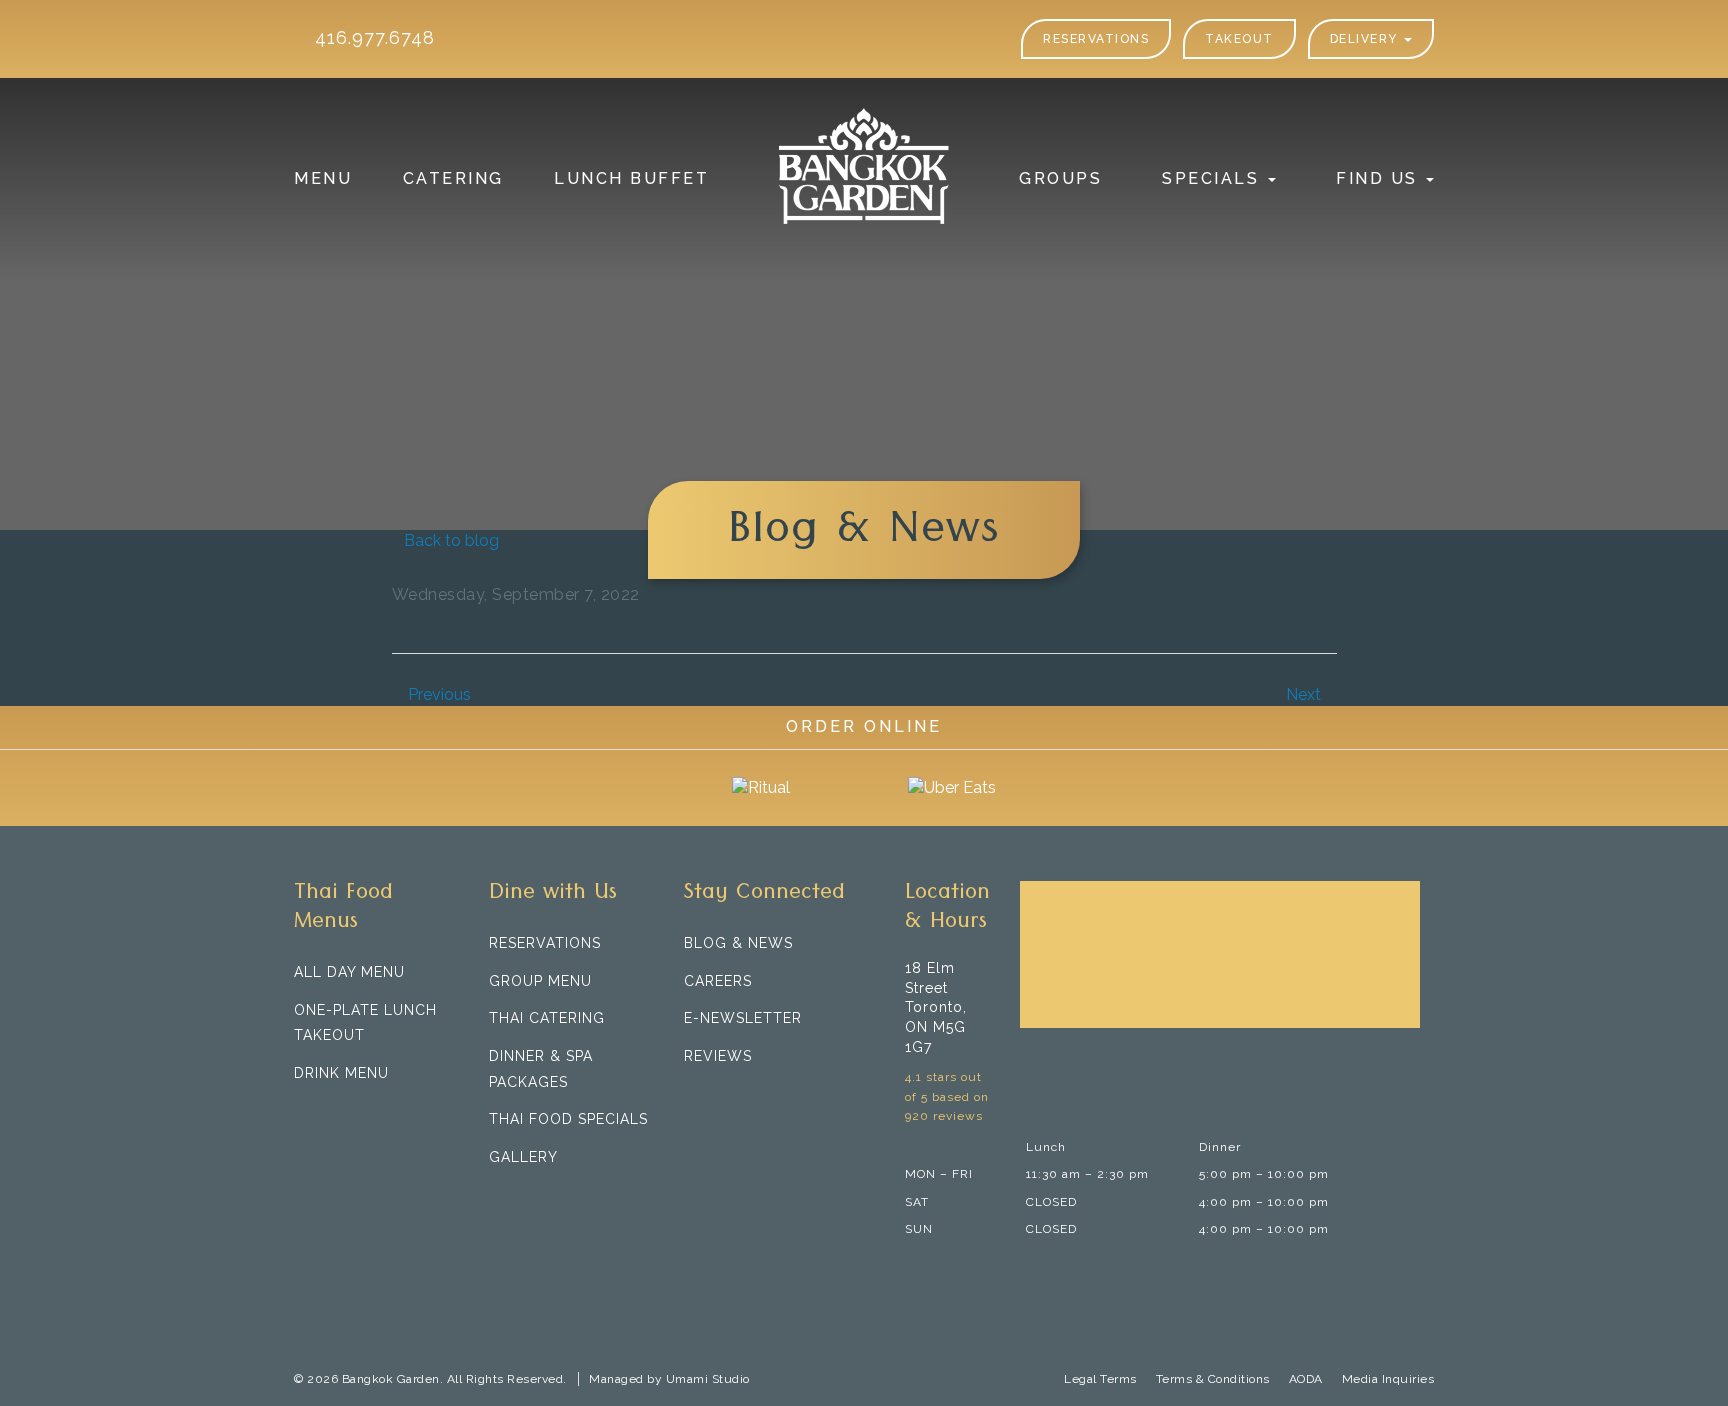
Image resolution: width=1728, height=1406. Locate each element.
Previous (437, 694)
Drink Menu (341, 1073)
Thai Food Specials (568, 1119)
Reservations (1096, 39)
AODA (1306, 1379)
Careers (718, 981)
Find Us (1380, 178)
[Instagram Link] (754, 1095)
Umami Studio (708, 1379)
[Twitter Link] (723, 1095)
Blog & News (738, 943)
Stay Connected (764, 895)
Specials (1214, 178)
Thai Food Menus (343, 910)
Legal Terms (1100, 1379)
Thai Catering (547, 1018)
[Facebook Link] (692, 1095)
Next (1305, 694)
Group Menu (540, 981)
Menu (323, 178)
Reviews (718, 1056)
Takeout (1239, 39)
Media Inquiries (1388, 1379)
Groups (1060, 178)
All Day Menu (349, 972)
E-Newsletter (743, 1018)
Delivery (1366, 39)
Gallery (523, 1157)
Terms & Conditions (1213, 1379)
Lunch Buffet (631, 178)
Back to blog (451, 540)
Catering (453, 178)
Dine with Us (553, 895)
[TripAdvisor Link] (785, 1095)
